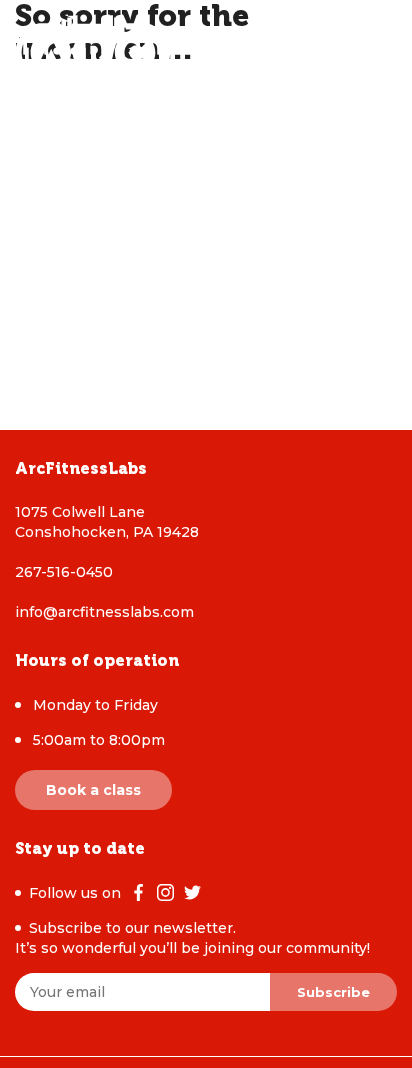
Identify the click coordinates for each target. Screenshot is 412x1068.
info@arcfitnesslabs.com (104, 612)
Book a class (93, 790)
